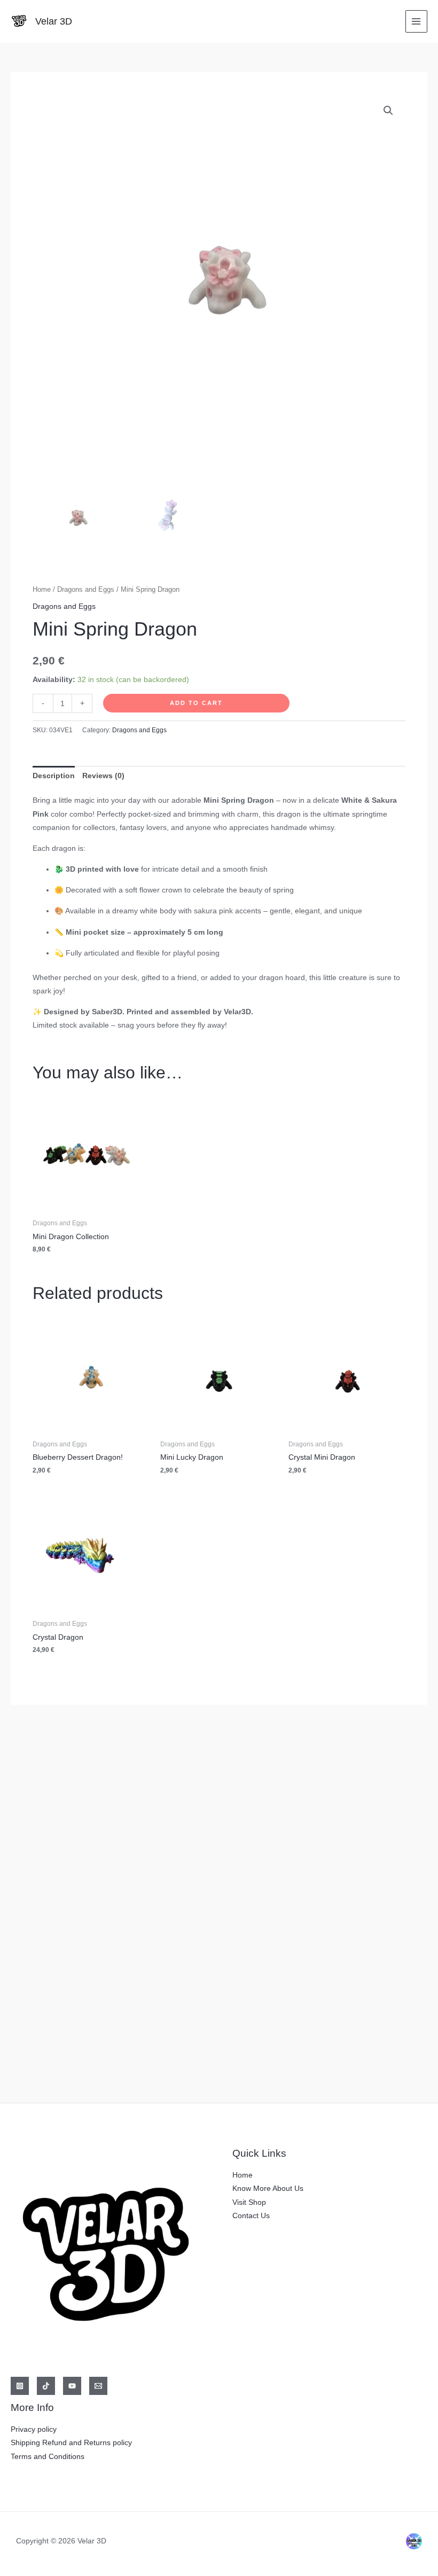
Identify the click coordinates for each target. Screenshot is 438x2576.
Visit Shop (249, 2202)
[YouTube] (72, 2386)
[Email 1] (98, 2386)
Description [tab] (54, 776)
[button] (388, 111)
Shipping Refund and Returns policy (71, 2443)
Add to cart (196, 703)
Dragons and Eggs (86, 590)
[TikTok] (46, 2386)
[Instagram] (20, 2386)
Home (42, 590)
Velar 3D (54, 21)
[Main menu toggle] (416, 21)
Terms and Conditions (48, 2457)
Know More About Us (268, 2189)
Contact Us (251, 2216)
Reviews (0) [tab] (103, 776)
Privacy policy (34, 2429)
